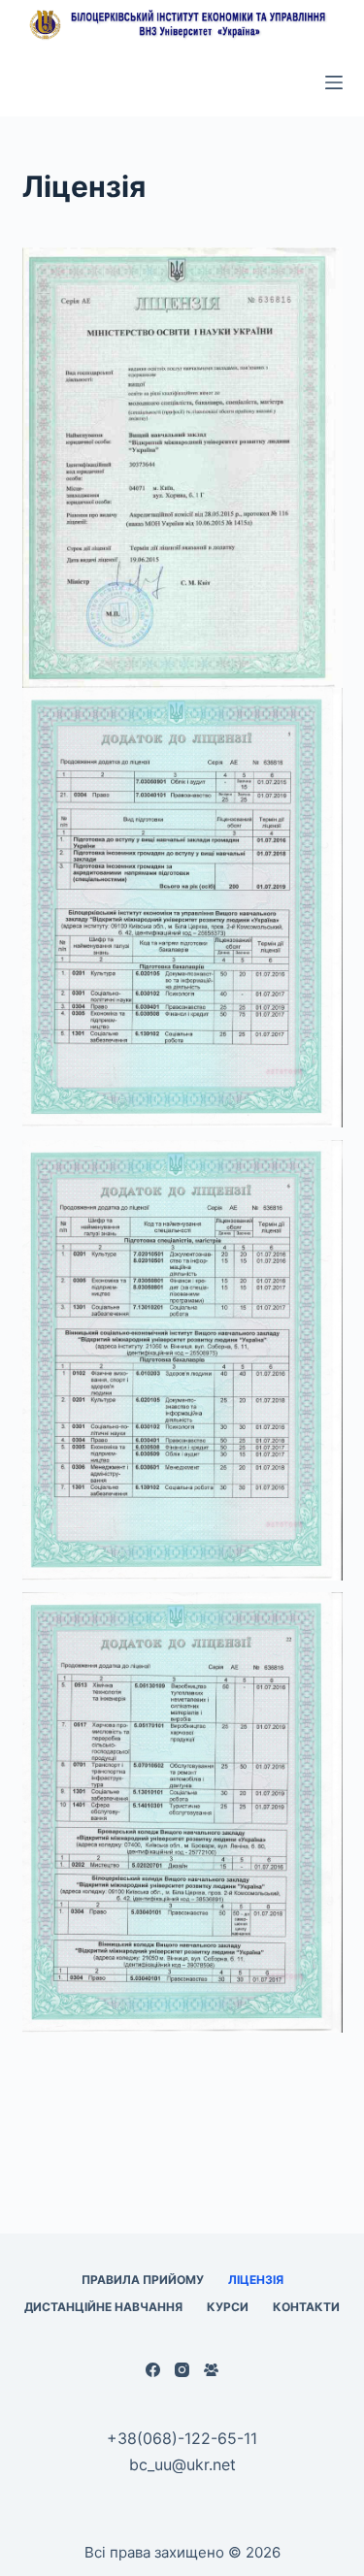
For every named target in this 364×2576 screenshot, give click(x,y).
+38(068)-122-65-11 (182, 2438)
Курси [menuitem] (228, 2307)
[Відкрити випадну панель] (334, 82)
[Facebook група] (211, 2370)
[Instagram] (182, 2370)
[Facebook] (153, 2370)
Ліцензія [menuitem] (256, 2280)
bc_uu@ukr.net (182, 2464)
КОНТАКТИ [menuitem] (306, 2307)
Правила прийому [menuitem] (143, 2280)
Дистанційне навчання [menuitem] (103, 2307)
